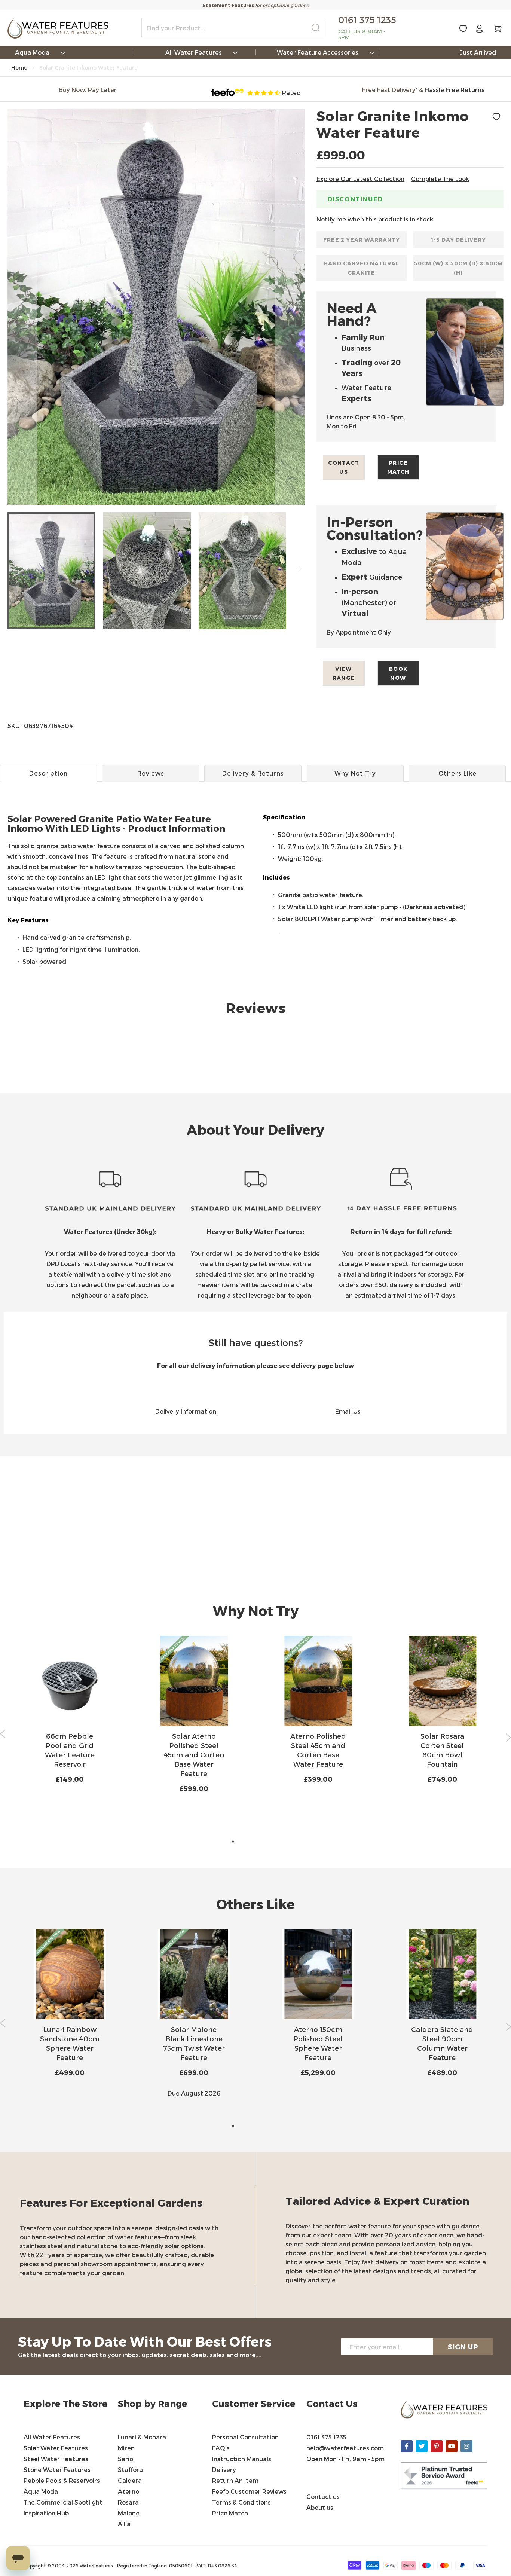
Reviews (151, 773)
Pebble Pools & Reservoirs (62, 2480)
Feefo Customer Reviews (249, 2491)
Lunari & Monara (142, 2437)
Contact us (344, 467)
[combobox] (233, 28)
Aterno (128, 2491)
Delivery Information (186, 1411)
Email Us (348, 1411)
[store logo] (58, 28)
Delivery (224, 2470)
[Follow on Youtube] (452, 2446)
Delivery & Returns (253, 773)
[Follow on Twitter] (422, 2446)
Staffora (130, 2470)
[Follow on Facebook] (407, 2446)
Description (48, 773)
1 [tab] (233, 1842)
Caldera (130, 2480)
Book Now (398, 673)
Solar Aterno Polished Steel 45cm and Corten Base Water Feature (194, 1755)
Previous (3, 1734)
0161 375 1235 (326, 2437)
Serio (126, 2459)
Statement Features (228, 5)
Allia (124, 2524)
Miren (126, 2448)
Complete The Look (440, 179)
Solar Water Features (56, 2448)
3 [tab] (255, 1842)
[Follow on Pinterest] (437, 2446)
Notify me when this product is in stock (375, 219)
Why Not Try (355, 773)
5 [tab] (278, 1842)
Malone (129, 2513)
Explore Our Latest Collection (360, 179)
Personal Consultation (245, 2437)
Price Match (398, 467)
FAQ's (221, 2448)
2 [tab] (244, 1842)
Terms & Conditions (242, 2502)
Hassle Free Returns (455, 90)
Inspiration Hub (46, 2513)
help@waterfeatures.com (345, 2448)
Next (508, 1738)
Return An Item (235, 2480)
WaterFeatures (97, 2566)
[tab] (255, 840)
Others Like (458, 773)
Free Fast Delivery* (390, 90)
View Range (344, 673)
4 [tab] (267, 1842)
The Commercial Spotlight (63, 2502)
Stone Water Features (57, 2470)
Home (19, 68)
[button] (22, 307)
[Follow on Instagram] (466, 2446)
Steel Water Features (56, 2459)
